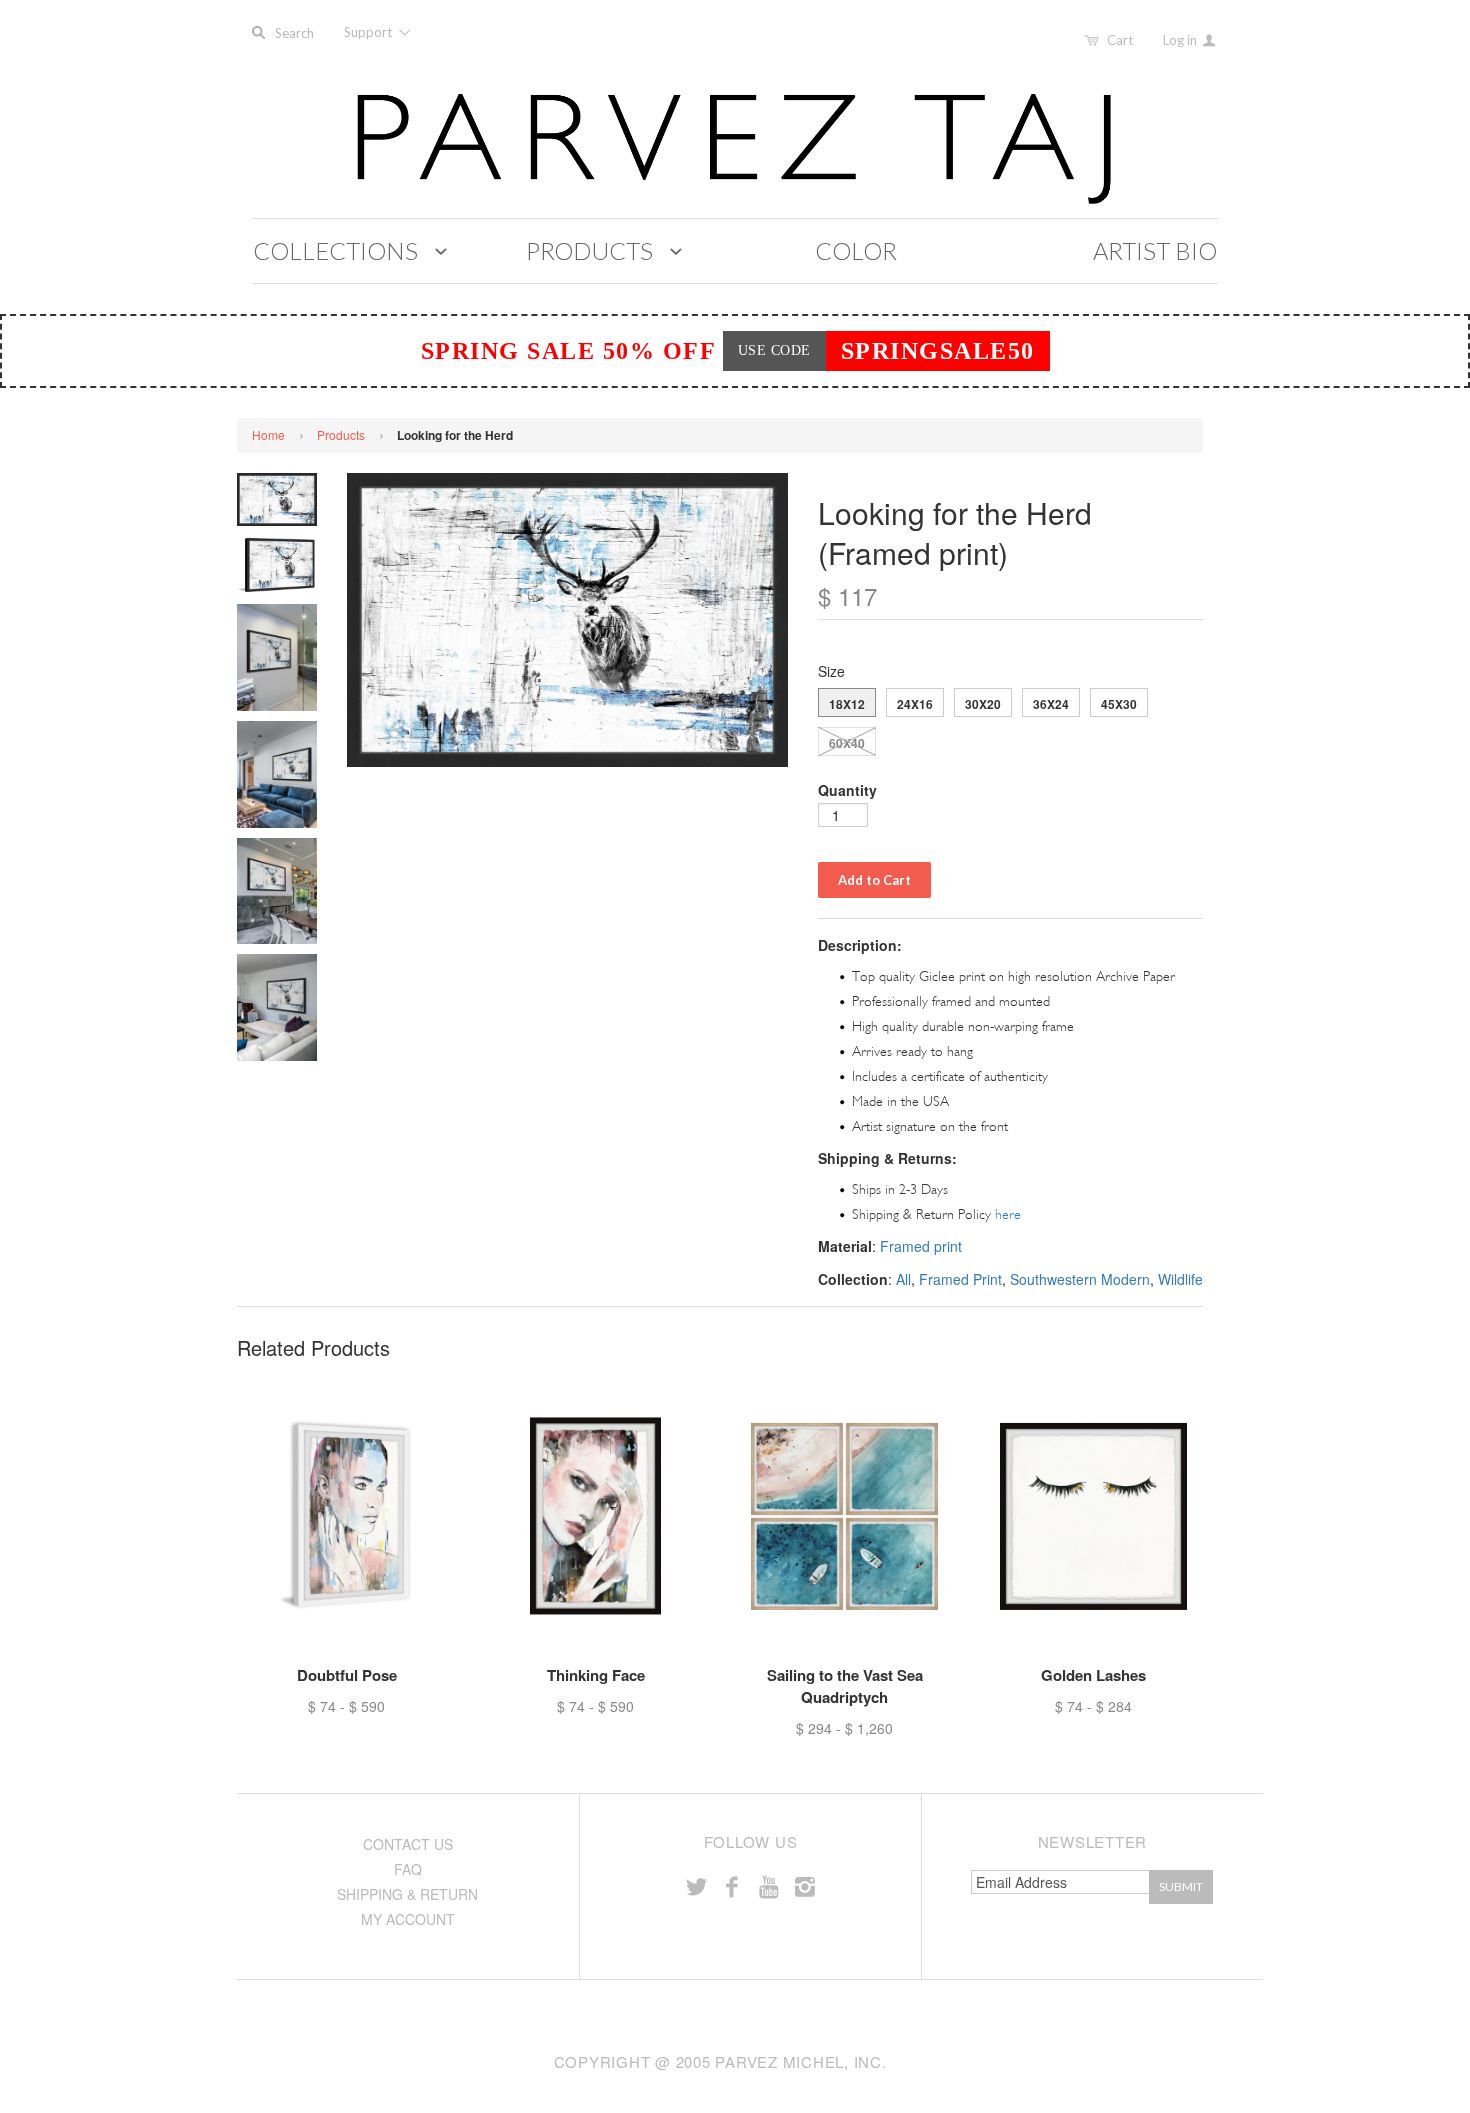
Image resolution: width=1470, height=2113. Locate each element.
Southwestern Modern (1080, 1279)
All (903, 1279)
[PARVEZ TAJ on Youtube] (768, 1885)
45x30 (1119, 704)
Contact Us (408, 1844)
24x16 (915, 704)
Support (369, 32)
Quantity (847, 790)
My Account (408, 1919)
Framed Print (960, 1279)
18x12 (847, 704)
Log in (1181, 40)
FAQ (408, 1869)
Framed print (921, 1246)
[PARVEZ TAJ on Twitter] (696, 1885)
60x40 (847, 743)
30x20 (983, 704)
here (1008, 1214)
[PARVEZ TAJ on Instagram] (805, 1885)
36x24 (1051, 704)
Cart (1120, 40)
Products (341, 434)
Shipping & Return (407, 1894)
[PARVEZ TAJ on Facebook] (732, 1885)
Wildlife (1180, 1279)
